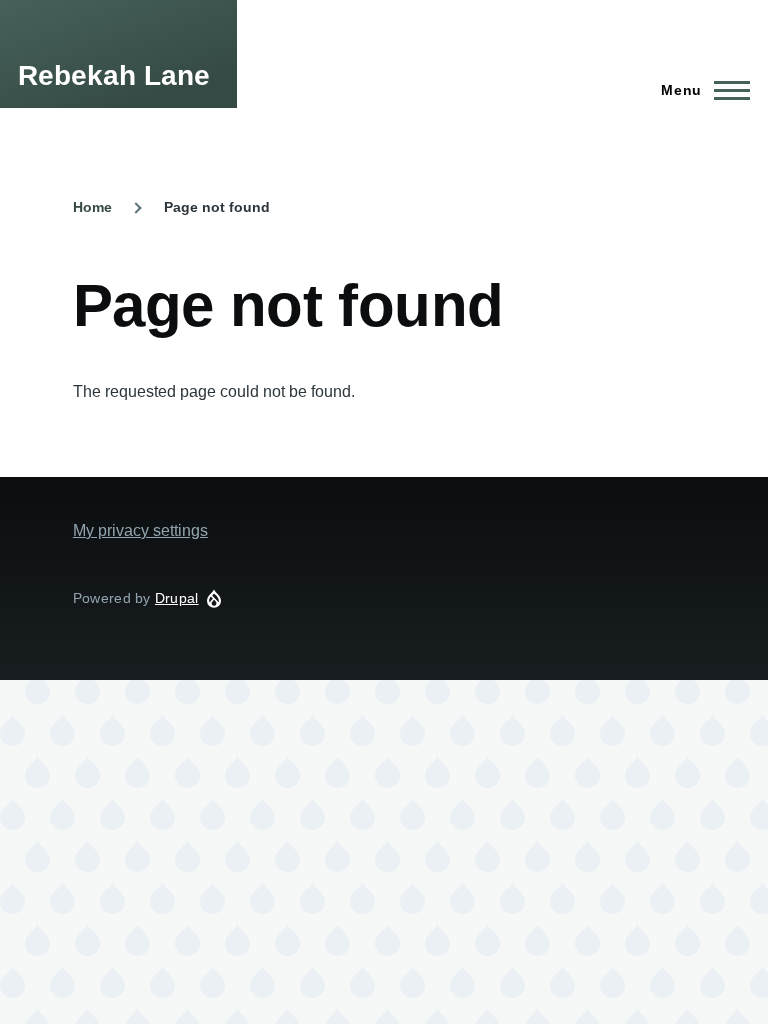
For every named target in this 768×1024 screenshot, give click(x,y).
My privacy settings (140, 530)
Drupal (177, 598)
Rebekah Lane (114, 75)
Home (92, 207)
